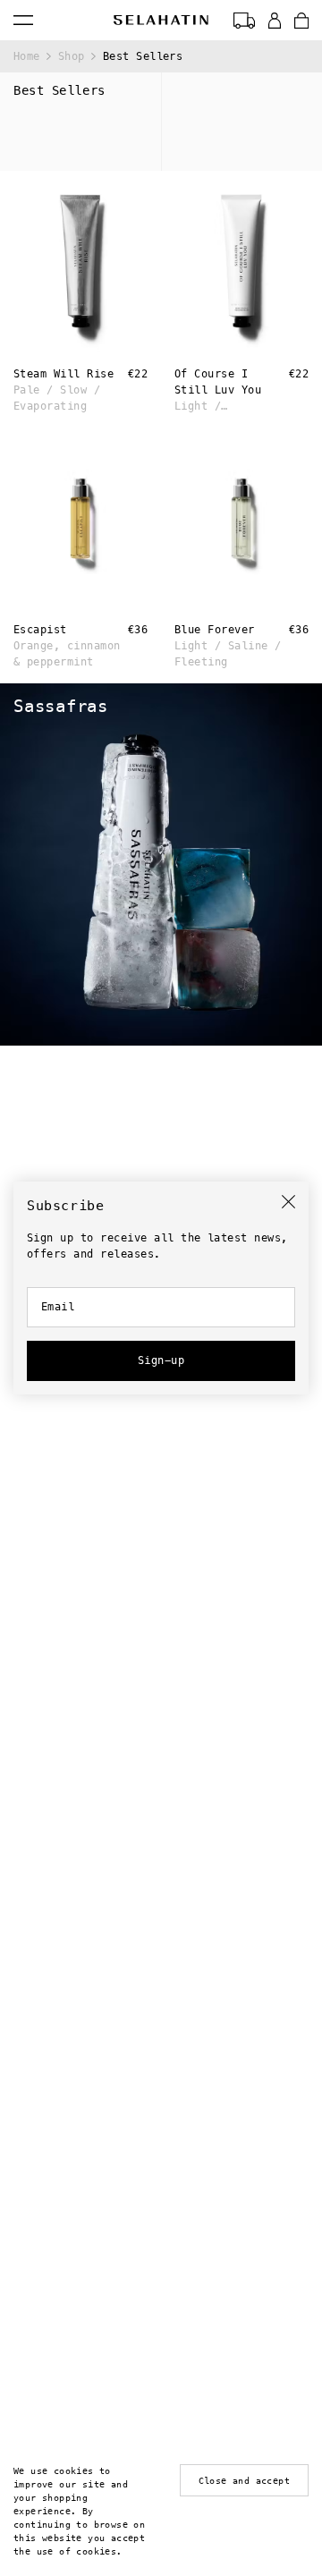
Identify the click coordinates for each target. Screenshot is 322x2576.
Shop (72, 56)
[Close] (288, 1202)
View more (24, 688)
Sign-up (161, 1360)
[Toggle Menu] (23, 20)
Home (27, 56)
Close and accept (244, 2481)
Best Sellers (143, 56)
